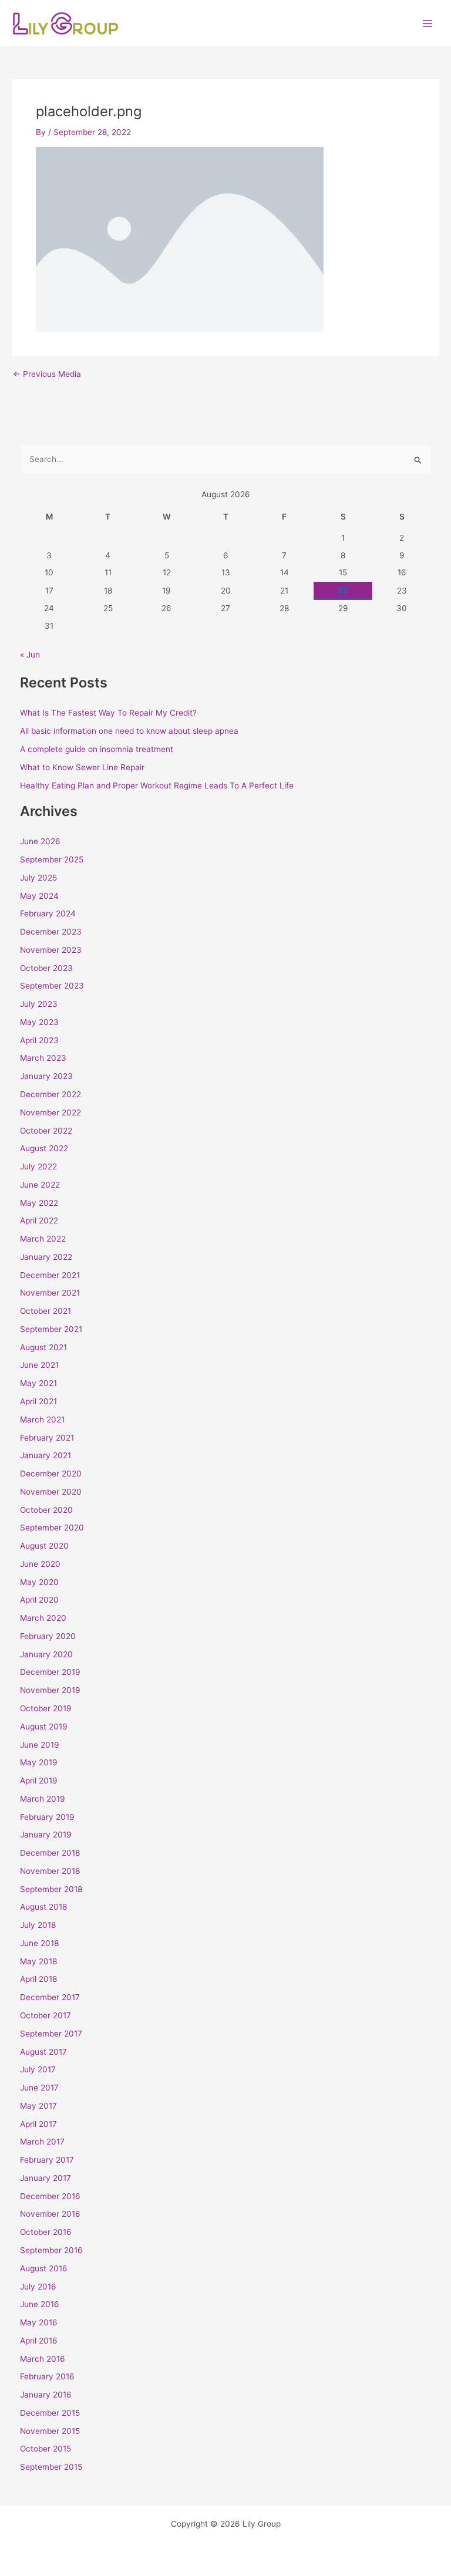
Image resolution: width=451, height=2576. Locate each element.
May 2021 (38, 1383)
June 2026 (40, 841)
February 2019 (47, 1817)
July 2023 (39, 1004)
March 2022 (43, 1239)
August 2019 (44, 1727)
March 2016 (43, 2359)
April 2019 (39, 1781)
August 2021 (43, 1347)
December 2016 (50, 2196)
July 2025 (38, 878)
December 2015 (50, 2413)
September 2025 (52, 859)
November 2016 (50, 2214)
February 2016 (47, 2376)
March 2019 (43, 1799)
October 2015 (46, 2449)
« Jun (30, 655)
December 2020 (51, 1474)
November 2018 (50, 1871)
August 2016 (44, 2268)
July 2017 (38, 2069)
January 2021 (46, 1455)
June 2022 (40, 1185)
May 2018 (38, 1961)
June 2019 (40, 1745)
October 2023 (46, 968)
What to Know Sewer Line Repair (82, 767)
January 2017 (46, 2178)
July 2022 (38, 1166)
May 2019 (39, 1762)
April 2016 (39, 2341)
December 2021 (50, 1275)
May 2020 (39, 1582)
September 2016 (51, 2250)
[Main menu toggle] (428, 23)
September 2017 (51, 2034)
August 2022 (44, 1148)
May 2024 (39, 896)
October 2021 (46, 1311)
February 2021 (47, 1438)
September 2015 (51, 2467)
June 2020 (40, 1564)
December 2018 (50, 1853)
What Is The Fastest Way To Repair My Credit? (108, 713)
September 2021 (51, 1329)
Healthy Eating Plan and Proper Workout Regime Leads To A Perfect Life (157, 785)
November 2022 (51, 1112)
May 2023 (39, 1022)
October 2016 (46, 2232)
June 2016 (40, 2304)
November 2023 (51, 950)
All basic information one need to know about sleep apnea (129, 731)
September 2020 (52, 1528)
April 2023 (39, 1040)
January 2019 (46, 1835)
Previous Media (47, 375)
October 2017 (46, 2015)
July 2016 (38, 2287)
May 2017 (38, 2106)
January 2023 (46, 1076)
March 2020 (43, 1618)
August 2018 (43, 1907)
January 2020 (46, 1654)
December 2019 (50, 1672)
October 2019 (46, 1708)
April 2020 (39, 1600)
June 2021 (39, 1365)
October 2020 (46, 1510)
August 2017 (43, 2052)
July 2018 (38, 1925)
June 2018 (39, 1943)
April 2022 (39, 1220)
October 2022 (46, 1131)
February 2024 (48, 913)
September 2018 (51, 1889)
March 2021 (42, 1420)
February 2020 (48, 1636)
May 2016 (39, 2322)
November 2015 (50, 2431)
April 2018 (38, 1979)
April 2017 (38, 2124)
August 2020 (44, 1546)
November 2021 (50, 1293)
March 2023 (43, 1058)
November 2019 (50, 1690)
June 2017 (39, 2088)
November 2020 (51, 1492)
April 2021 (38, 1401)
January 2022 (46, 1257)
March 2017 (42, 2142)
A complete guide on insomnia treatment (97, 749)
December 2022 (51, 1094)
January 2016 (46, 2395)
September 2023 (52, 986)
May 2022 (39, 1203)
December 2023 (51, 932)
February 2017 (47, 2160)
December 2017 (50, 1997)
